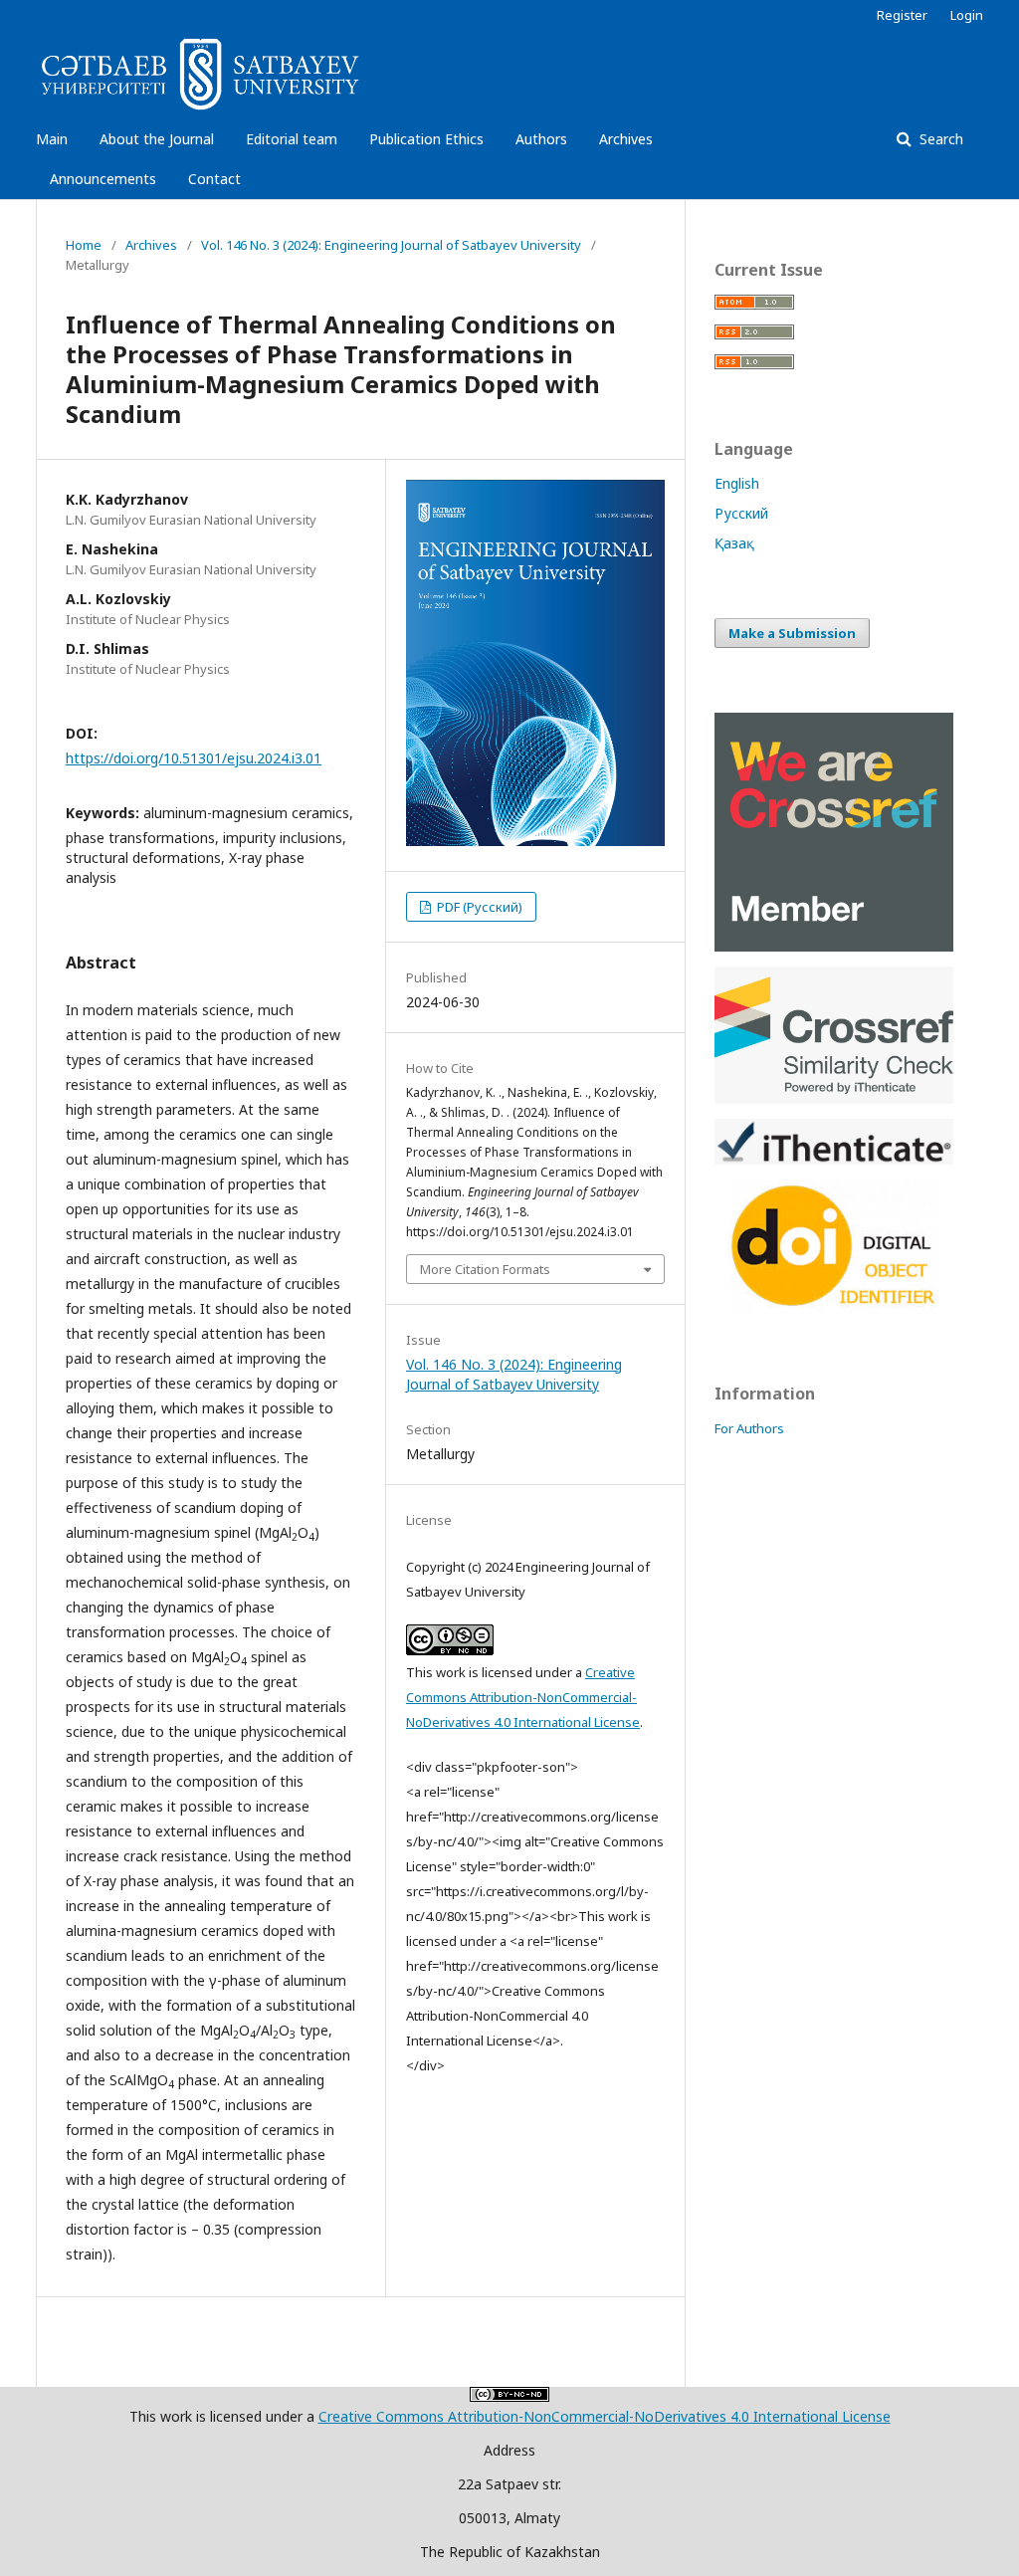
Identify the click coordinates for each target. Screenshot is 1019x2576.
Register (902, 15)
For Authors (749, 1428)
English (737, 483)
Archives (626, 139)
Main (52, 139)
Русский (741, 513)
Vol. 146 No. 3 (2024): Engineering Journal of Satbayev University (391, 245)
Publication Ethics (426, 139)
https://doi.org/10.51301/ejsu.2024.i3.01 (194, 758)
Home (84, 245)
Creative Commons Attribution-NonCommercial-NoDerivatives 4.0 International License (523, 1697)
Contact (214, 179)
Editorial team (292, 139)
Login (967, 15)
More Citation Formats (485, 1269)
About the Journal (157, 139)
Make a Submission (792, 633)
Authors (541, 139)
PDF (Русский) (478, 907)
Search (939, 139)
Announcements (103, 179)
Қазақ (734, 543)
